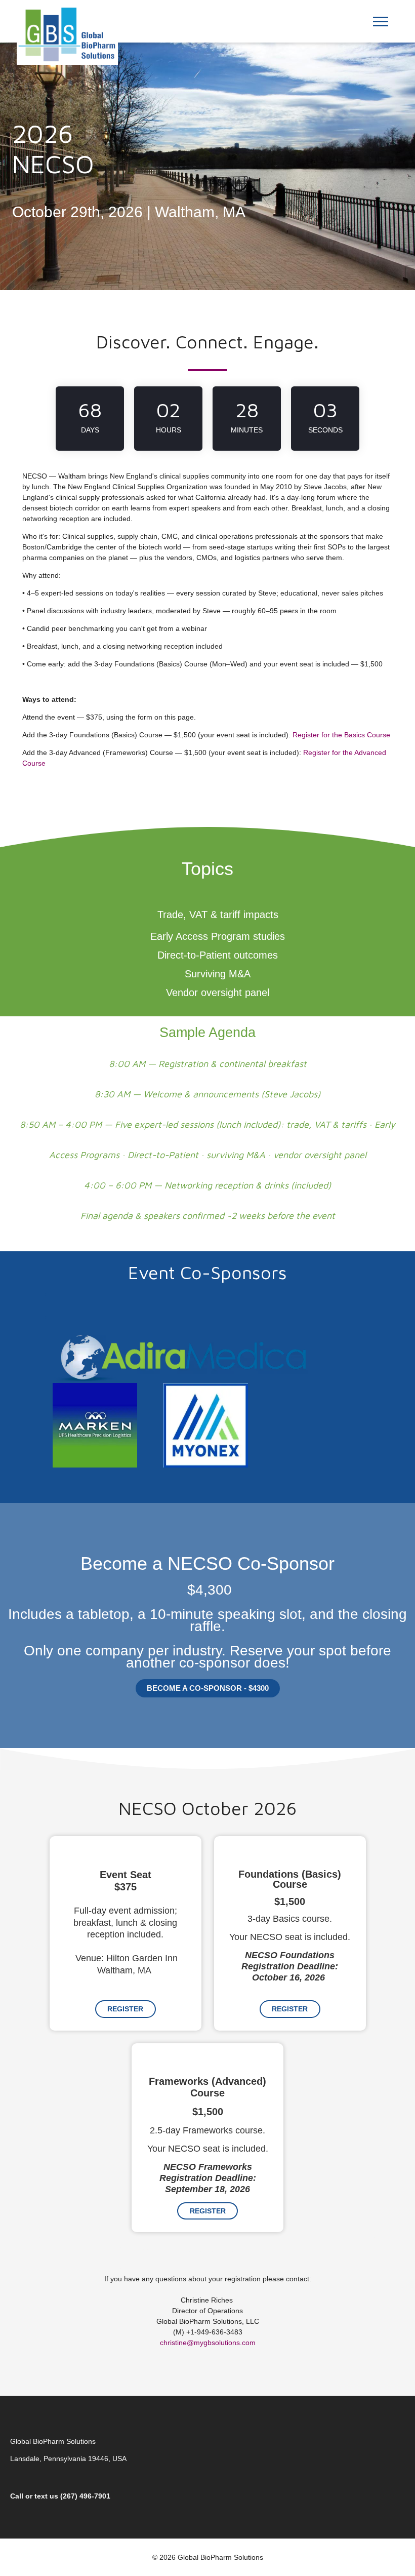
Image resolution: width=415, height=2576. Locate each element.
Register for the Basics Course (341, 735)
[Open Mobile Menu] (383, 24)
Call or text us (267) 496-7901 (60, 2496)
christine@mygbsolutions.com (208, 2343)
